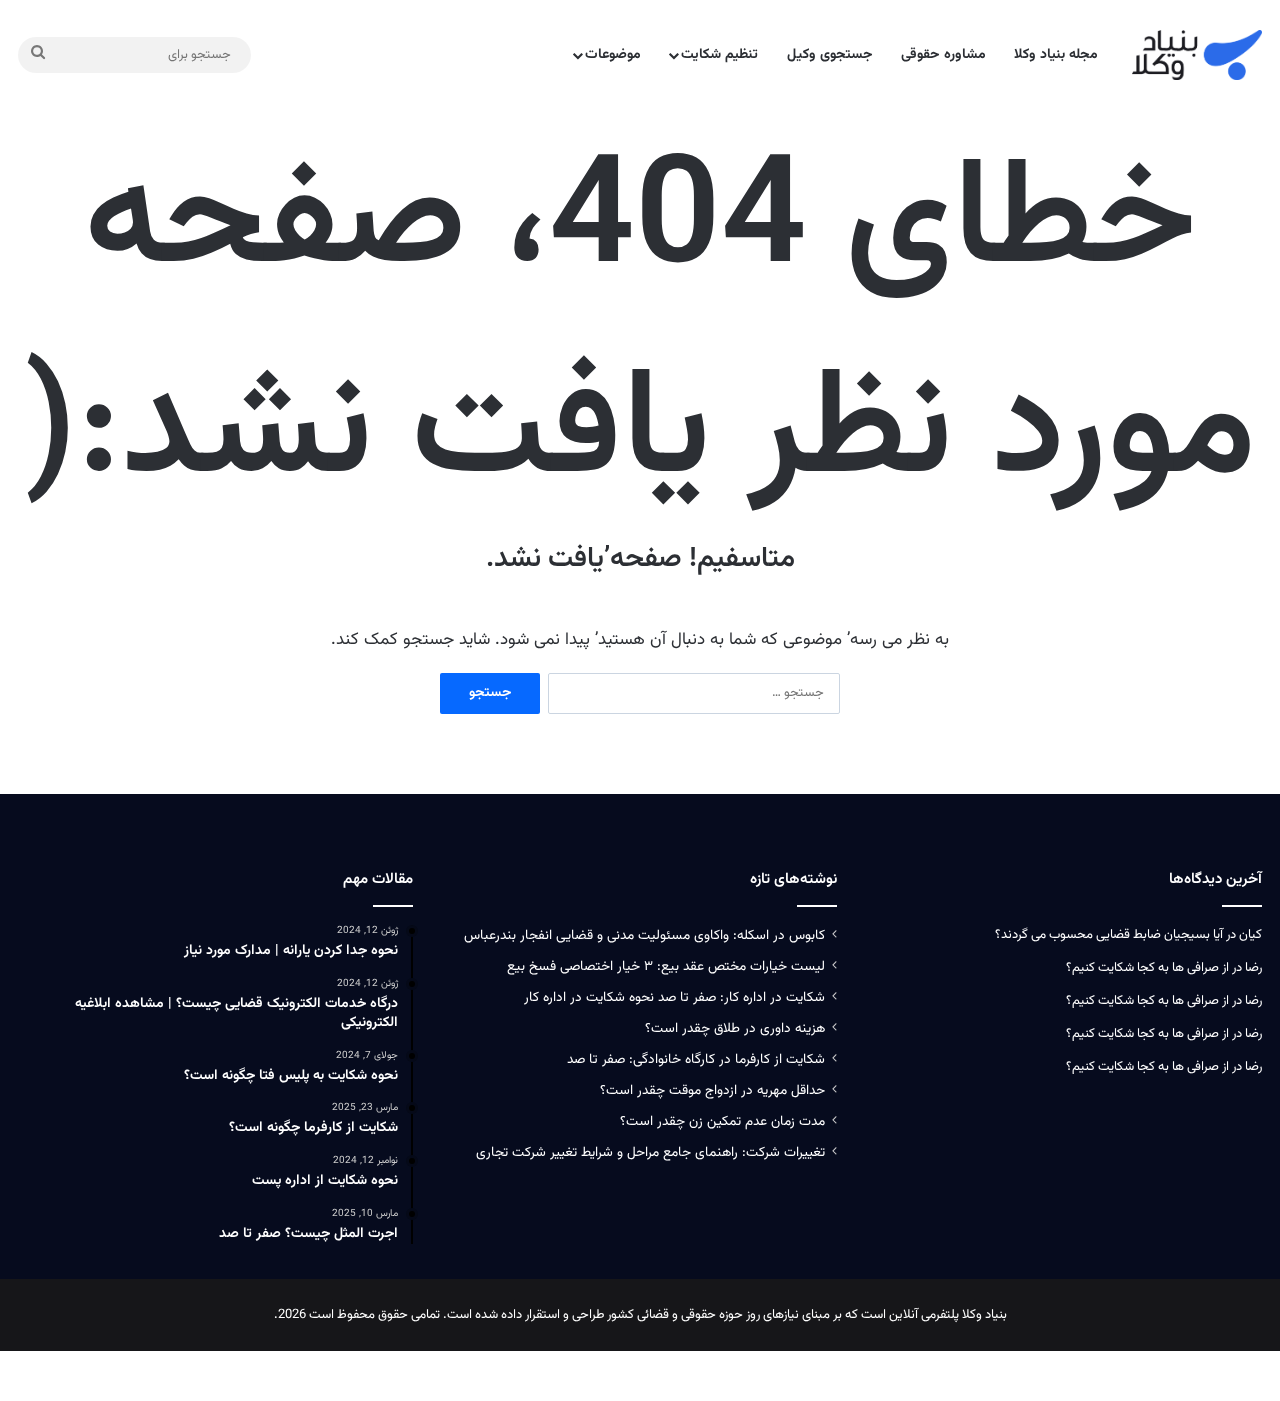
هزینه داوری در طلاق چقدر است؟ (735, 1028)
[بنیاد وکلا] (1197, 55)
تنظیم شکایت (719, 55)
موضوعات (613, 55)
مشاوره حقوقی (943, 55)
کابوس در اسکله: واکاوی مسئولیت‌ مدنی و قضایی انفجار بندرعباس (644, 935)
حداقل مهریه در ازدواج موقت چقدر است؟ (712, 1090)
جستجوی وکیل (830, 55)
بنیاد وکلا (984, 1315)
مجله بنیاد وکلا (1056, 55)
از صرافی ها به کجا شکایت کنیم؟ (1147, 968)
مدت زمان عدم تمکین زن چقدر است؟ (722, 1121)
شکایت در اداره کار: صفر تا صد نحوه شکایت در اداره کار (674, 997)
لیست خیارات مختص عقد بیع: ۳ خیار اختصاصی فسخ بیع (666, 966)
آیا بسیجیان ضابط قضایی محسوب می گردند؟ (1109, 935)
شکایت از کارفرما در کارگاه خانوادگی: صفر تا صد (696, 1059)
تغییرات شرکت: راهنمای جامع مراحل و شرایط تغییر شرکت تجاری (650, 1152)
